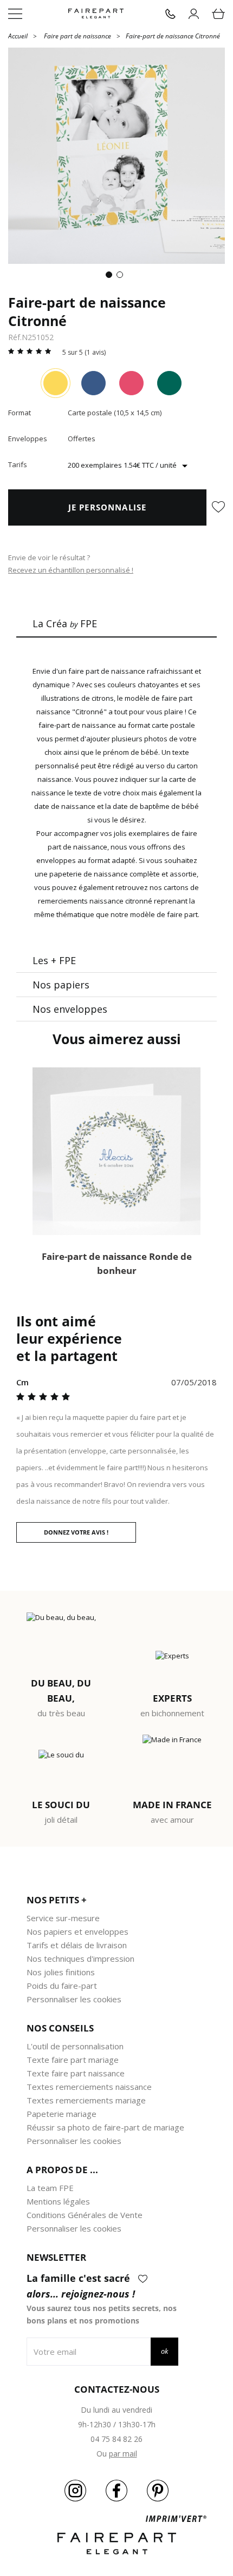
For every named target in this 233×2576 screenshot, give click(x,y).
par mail (123, 2454)
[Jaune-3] (56, 383)
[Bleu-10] (93, 383)
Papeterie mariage (62, 2114)
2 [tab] (122, 277)
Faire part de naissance (77, 36)
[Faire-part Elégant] (96, 14)
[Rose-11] (131, 383)
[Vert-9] (169, 383)
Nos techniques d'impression (80, 1958)
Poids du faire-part (62, 1986)
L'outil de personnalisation (75, 2046)
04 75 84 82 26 (116, 2439)
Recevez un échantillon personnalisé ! (71, 570)
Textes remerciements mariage (86, 2100)
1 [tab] (111, 277)
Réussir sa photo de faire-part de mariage (105, 2127)
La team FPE (50, 2188)
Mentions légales (58, 2201)
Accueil (18, 35)
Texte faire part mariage (73, 2060)
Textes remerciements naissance (89, 2087)
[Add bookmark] (218, 508)
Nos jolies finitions (61, 1972)
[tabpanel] (116, 156)
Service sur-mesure (63, 1918)
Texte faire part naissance (76, 2073)
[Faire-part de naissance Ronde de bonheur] (116, 1151)
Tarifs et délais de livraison (77, 1945)
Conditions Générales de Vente (85, 2215)
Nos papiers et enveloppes (77, 1931)
